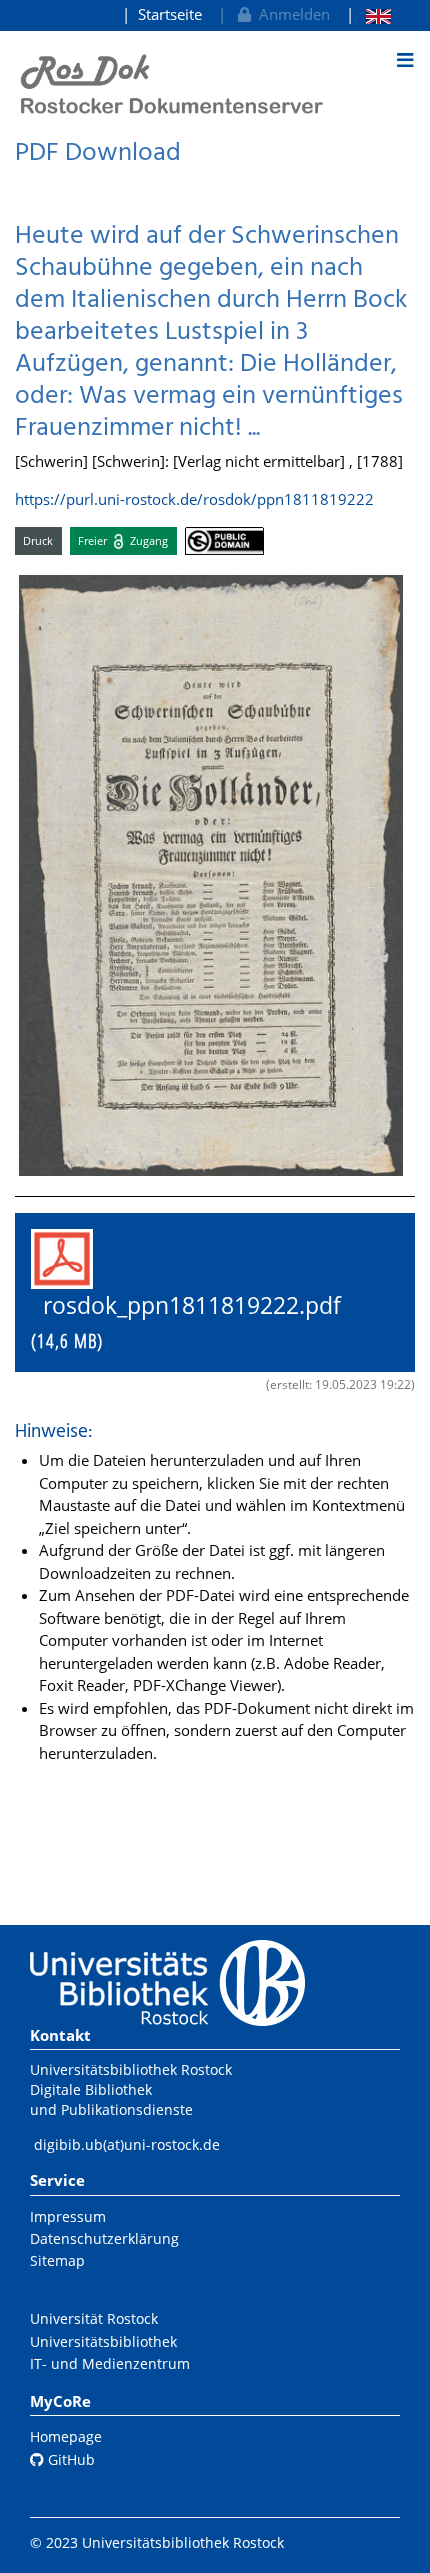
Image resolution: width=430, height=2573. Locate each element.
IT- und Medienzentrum (110, 2363)
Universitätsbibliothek (103, 2341)
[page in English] (368, 14)
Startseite (170, 14)
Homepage (66, 2436)
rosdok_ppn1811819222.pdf (198, 1322)
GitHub (69, 2459)
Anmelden (290, 14)
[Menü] (405, 60)
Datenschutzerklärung (104, 2238)
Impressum (68, 2216)
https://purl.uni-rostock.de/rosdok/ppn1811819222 (194, 499)
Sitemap (57, 2260)
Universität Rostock (94, 2318)
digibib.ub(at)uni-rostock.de (127, 2144)
